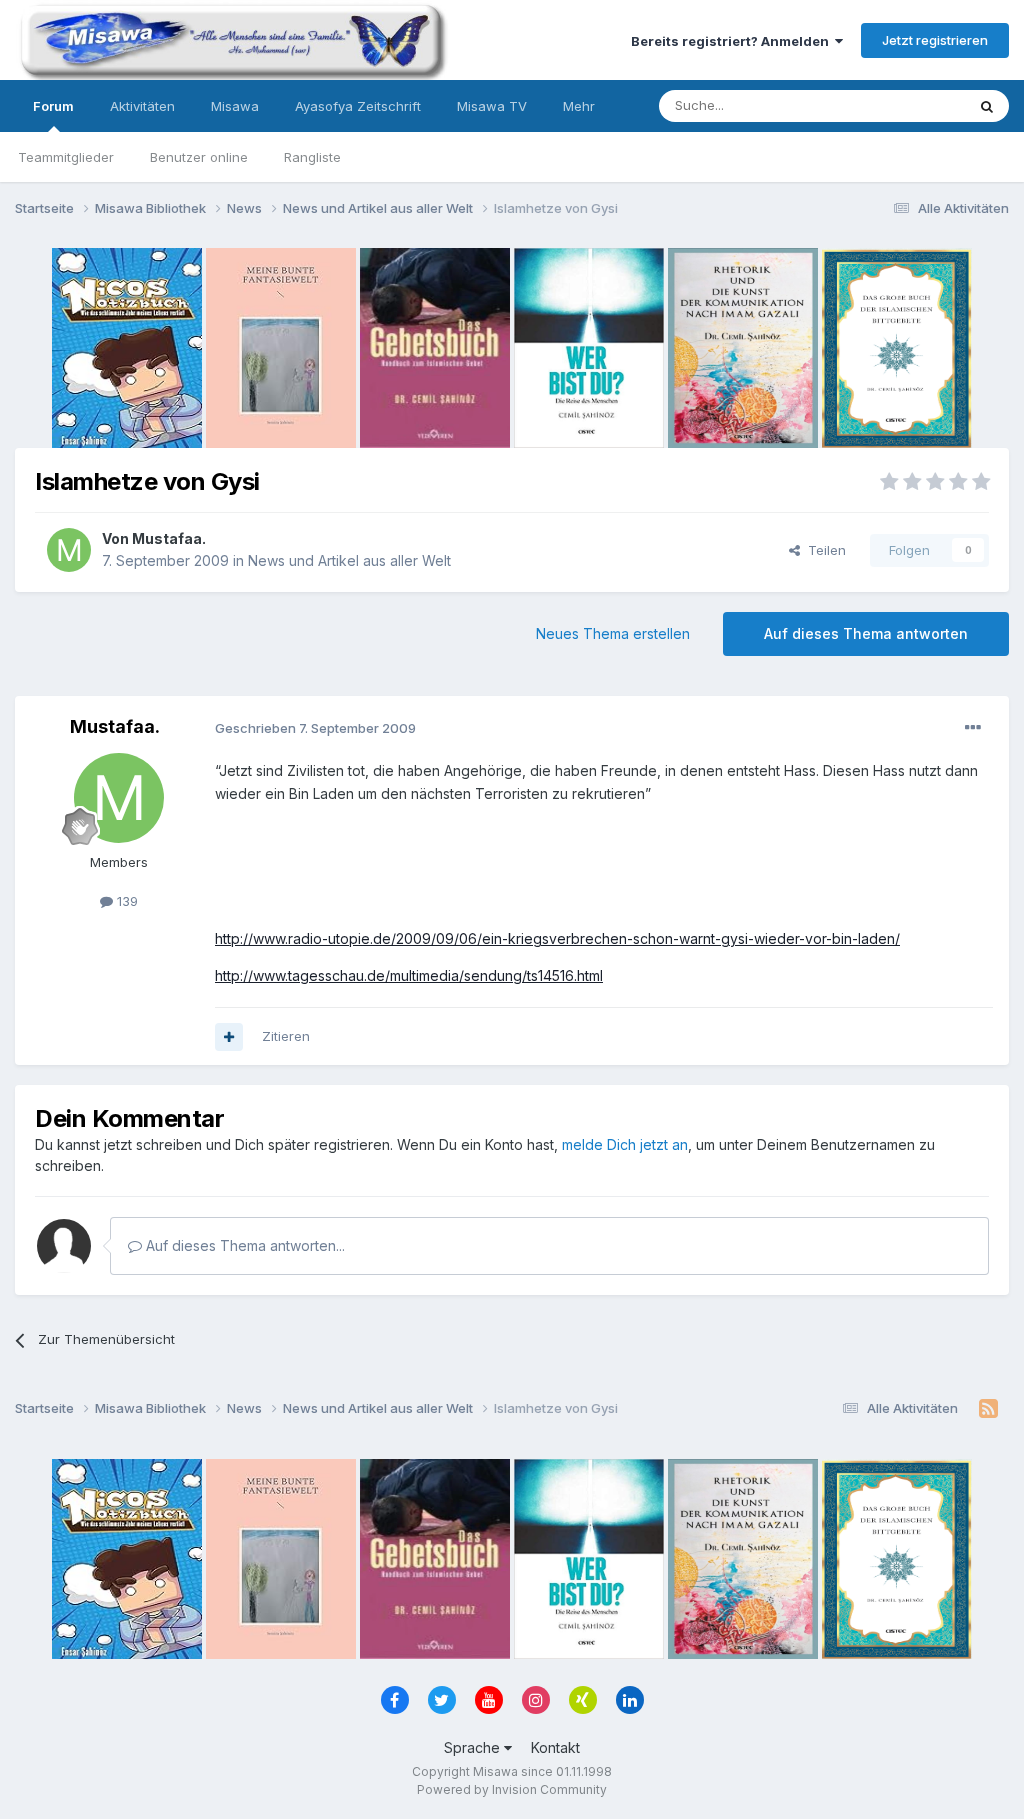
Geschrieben (315, 728)
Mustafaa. (169, 538)
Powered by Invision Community (512, 1789)
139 (125, 901)
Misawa (235, 106)
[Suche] (987, 106)
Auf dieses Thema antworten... (243, 1245)
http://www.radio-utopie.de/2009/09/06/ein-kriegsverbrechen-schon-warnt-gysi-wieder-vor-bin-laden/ (557, 938)
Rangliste (312, 157)
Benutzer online (199, 157)
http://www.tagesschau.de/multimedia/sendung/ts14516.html (409, 975)
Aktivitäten (142, 106)
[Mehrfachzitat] (229, 1037)
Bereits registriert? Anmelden (733, 41)
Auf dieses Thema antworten (866, 633)
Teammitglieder (66, 157)
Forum (53, 106)
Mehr (579, 106)
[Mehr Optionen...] (973, 728)
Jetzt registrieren (935, 40)
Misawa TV (492, 106)
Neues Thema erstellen (613, 633)
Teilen (823, 550)
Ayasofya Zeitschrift (358, 106)
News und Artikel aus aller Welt (349, 560)
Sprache (474, 1747)
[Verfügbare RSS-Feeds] (988, 1409)
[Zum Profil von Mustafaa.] (69, 550)
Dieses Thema (894, 105)
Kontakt (555, 1747)
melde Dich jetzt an (625, 1144)
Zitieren (286, 1036)
